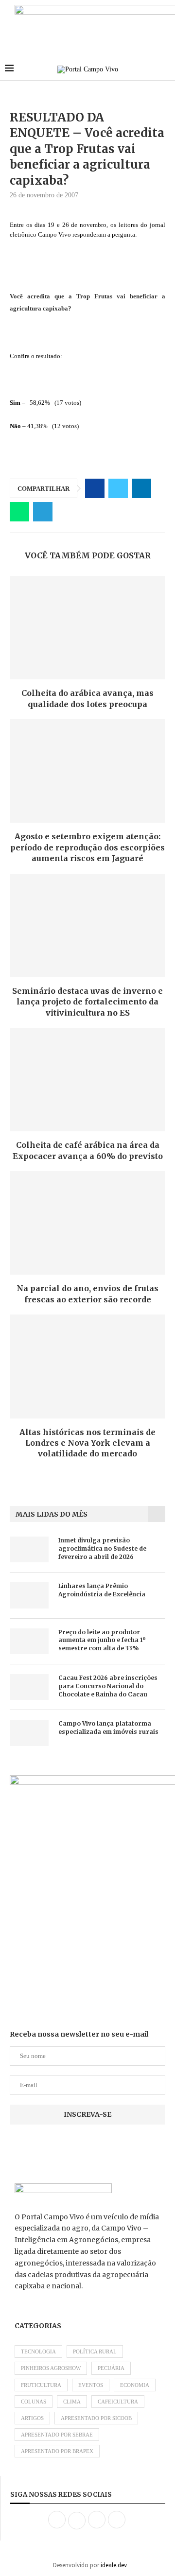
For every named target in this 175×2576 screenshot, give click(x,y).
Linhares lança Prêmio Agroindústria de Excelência (102, 1590)
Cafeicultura (118, 2402)
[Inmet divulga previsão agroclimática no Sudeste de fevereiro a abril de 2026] (29, 1549)
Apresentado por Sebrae (57, 2435)
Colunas (34, 2402)
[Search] (165, 69)
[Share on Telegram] (43, 512)
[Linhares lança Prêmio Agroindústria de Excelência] (29, 1595)
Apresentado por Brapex (57, 2451)
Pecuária (111, 2368)
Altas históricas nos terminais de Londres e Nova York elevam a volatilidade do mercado (87, 1443)
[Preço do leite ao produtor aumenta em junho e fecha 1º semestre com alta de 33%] (29, 1641)
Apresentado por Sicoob (96, 2418)
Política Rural (95, 2351)
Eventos (91, 2385)
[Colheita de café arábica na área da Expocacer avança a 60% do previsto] (87, 1080)
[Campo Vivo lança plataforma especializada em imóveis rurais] (29, 1733)
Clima (72, 2402)
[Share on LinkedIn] (141, 488)
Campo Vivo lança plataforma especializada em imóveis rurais (108, 1728)
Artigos (32, 2418)
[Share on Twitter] (118, 488)
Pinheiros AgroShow (51, 2368)
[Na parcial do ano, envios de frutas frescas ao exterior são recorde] (87, 1223)
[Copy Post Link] (66, 512)
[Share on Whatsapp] (19, 512)
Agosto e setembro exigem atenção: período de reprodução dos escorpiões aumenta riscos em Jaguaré (87, 847)
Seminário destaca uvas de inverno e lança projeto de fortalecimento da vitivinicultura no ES (87, 1002)
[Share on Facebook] (95, 488)
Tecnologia (38, 2351)
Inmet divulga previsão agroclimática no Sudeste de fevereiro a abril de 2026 (102, 1548)
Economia (135, 2385)
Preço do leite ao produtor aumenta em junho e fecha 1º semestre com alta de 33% (102, 1640)
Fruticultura (41, 2385)
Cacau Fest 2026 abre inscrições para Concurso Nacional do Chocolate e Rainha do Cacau (108, 1686)
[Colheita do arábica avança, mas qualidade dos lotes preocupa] (87, 628)
